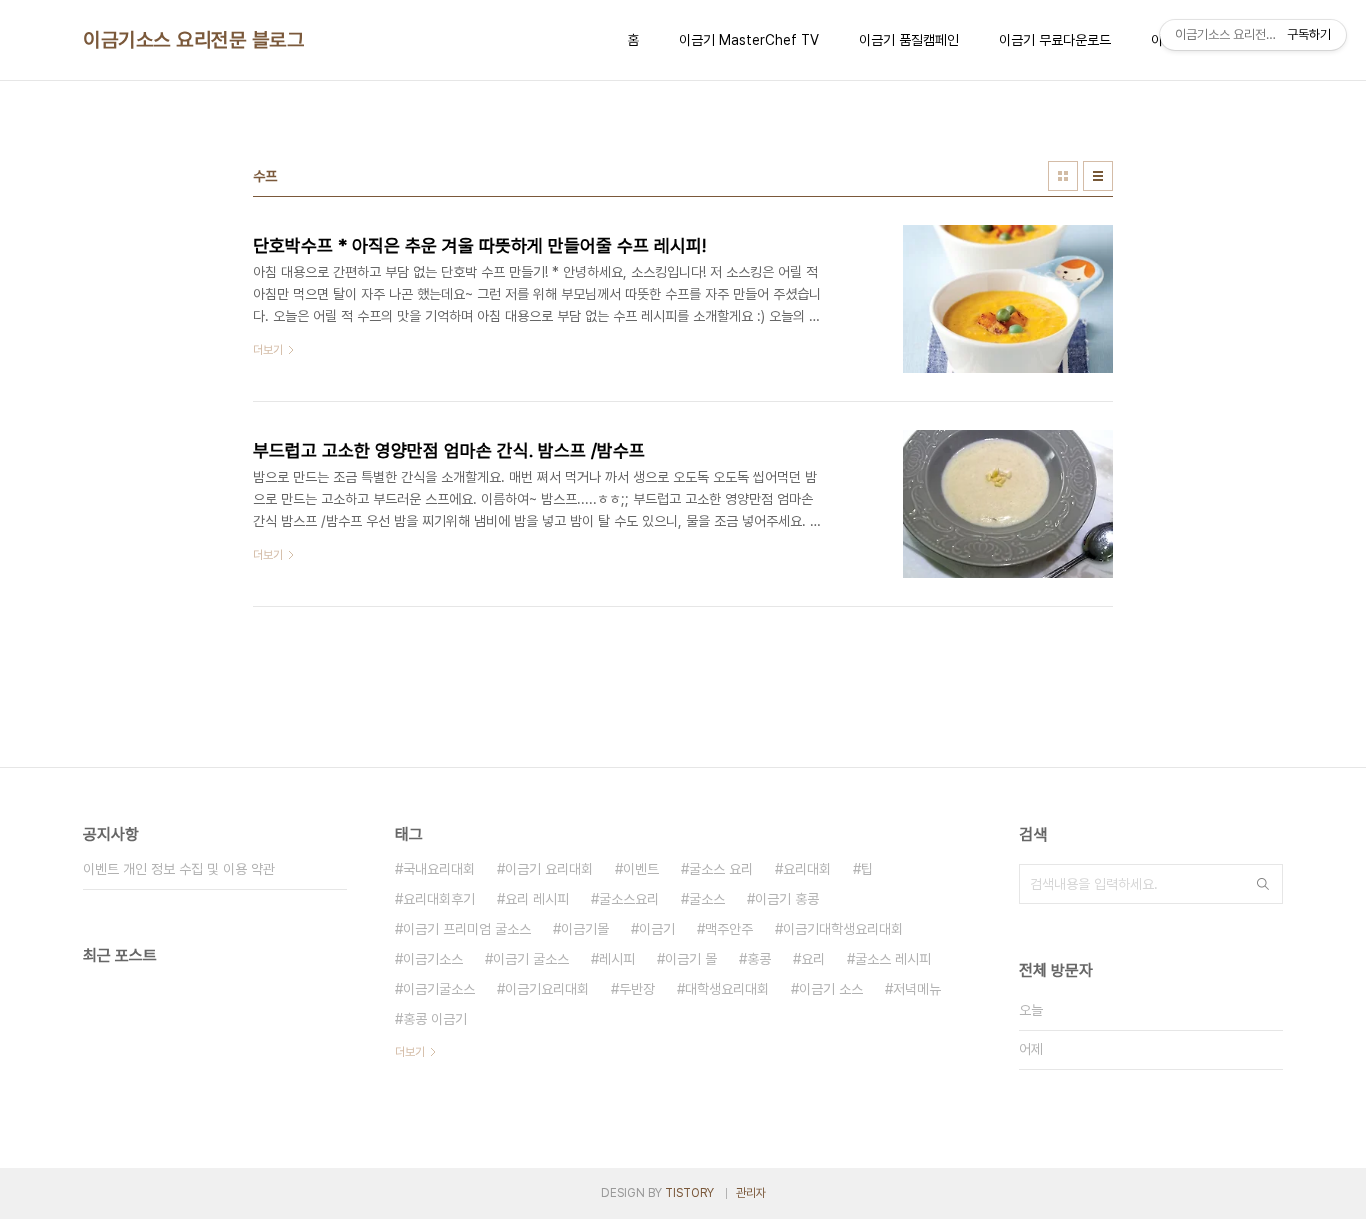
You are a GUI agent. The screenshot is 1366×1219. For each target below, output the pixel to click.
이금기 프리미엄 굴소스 (467, 929)
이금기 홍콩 (787, 899)
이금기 (657, 929)
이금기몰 (585, 929)
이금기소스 (433, 959)
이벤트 (641, 869)
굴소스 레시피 (893, 959)
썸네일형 (1063, 176)
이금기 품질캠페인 (909, 40)
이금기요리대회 (547, 989)
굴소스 (707, 899)
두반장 (637, 989)
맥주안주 (729, 929)
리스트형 (1098, 176)
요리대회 (807, 869)
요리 (813, 959)
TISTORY (689, 1193)
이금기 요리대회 (549, 869)
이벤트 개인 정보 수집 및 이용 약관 (179, 869)
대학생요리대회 (727, 989)
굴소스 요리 (721, 869)
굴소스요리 (629, 899)
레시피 (617, 959)
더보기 (410, 1052)
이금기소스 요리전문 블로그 (193, 40)
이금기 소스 (831, 989)
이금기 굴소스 (531, 959)
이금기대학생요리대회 (843, 929)
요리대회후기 (439, 899)
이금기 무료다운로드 (1055, 40)
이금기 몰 (691, 959)
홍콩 (759, 959)
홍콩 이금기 (435, 1019)
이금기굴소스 (439, 989)
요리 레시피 (537, 899)
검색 (1263, 884)
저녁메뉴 (917, 989)
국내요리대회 (439, 869)
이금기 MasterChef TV (749, 40)
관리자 (751, 1193)
